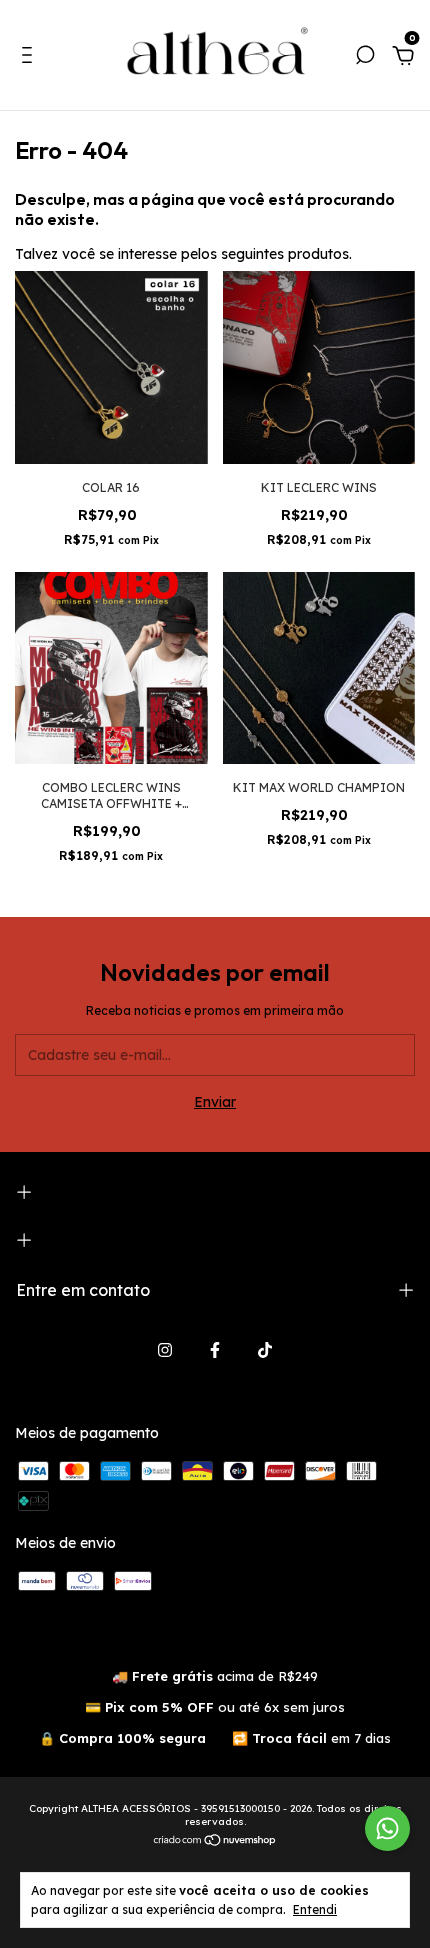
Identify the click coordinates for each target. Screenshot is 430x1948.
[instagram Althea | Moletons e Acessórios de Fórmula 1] (165, 1350)
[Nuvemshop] (215, 1842)
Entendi (315, 1909)
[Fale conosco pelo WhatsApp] (387, 1828)
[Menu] (30, 58)
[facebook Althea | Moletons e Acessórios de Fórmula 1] (215, 1350)
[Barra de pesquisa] (365, 58)
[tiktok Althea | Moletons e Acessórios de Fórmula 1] (265, 1350)
